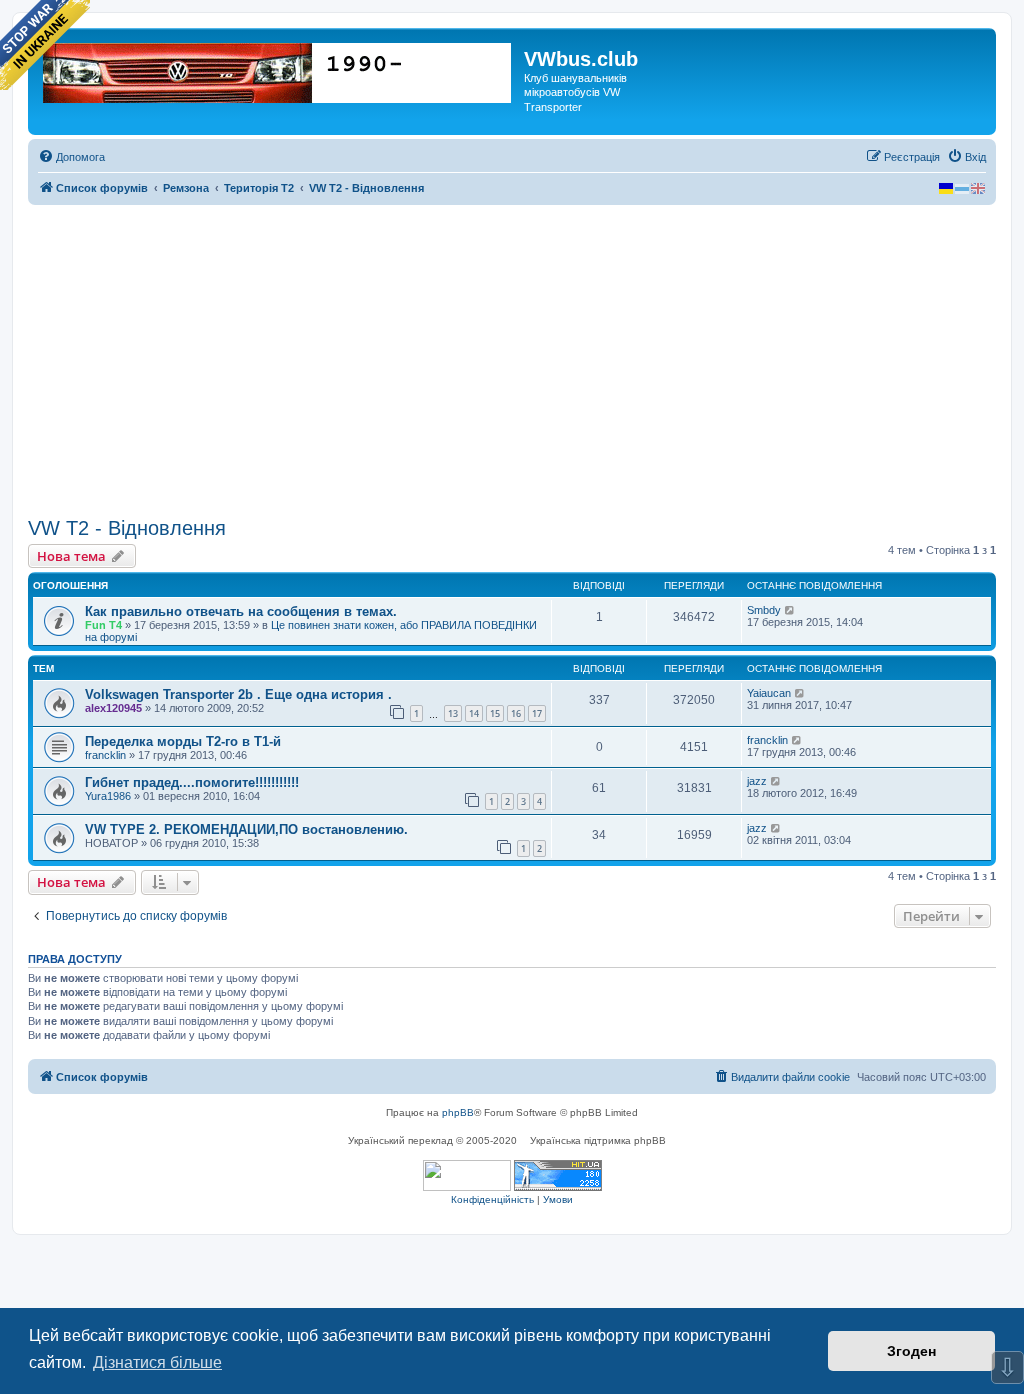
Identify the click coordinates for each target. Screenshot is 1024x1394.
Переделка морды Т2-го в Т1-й (183, 741)
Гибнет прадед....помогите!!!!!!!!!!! (192, 782)
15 (495, 713)
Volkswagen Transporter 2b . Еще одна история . (238, 694)
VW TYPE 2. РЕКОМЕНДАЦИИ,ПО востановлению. (246, 829)
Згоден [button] (911, 1351)
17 (537, 713)
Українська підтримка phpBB (598, 1140)
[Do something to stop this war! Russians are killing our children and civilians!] (45, 45)
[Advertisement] (512, 361)
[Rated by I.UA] (467, 1175)
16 (516, 713)
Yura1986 (108, 796)
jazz (757, 781)
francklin (105, 755)
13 (453, 713)
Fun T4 (103, 625)
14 (474, 713)
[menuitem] (71, 157)
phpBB (458, 1112)
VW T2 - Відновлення (127, 528)
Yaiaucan (769, 693)
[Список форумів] (278, 69)
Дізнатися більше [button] (157, 1362)
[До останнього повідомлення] (790, 610)
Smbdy (764, 610)
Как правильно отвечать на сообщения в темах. (241, 611)
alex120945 (113, 708)
